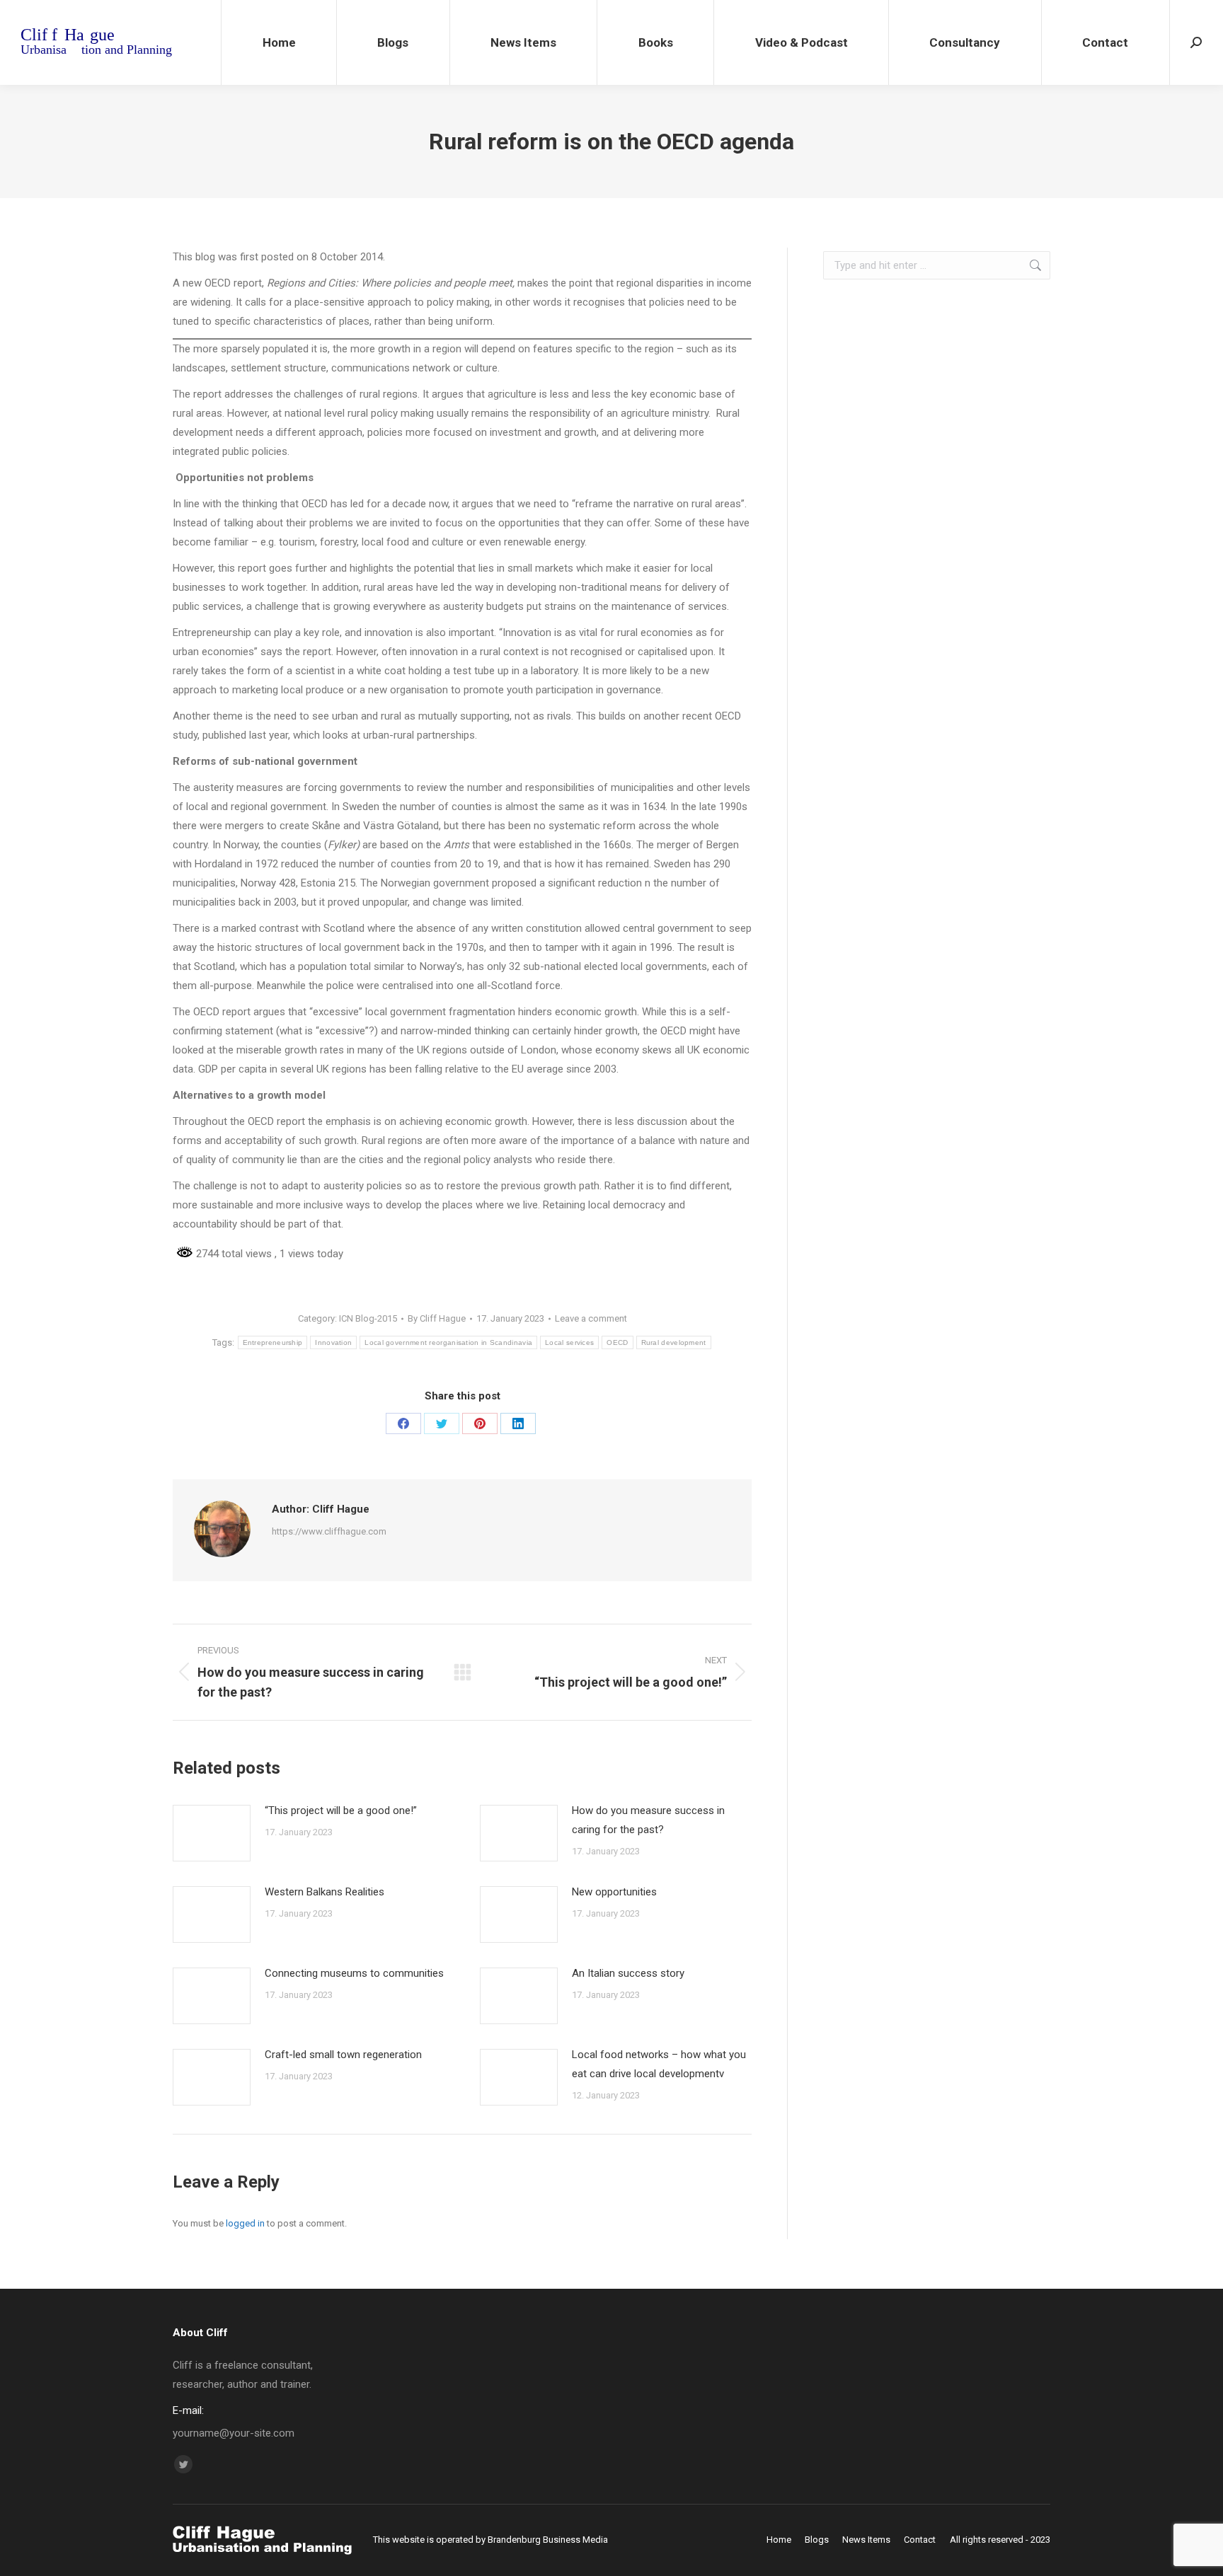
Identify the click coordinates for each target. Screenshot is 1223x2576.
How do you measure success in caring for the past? (648, 1820)
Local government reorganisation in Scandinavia (448, 1342)
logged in (245, 2223)
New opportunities (614, 1892)
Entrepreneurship (273, 1342)
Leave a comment (591, 1318)
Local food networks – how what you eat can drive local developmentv (659, 2064)
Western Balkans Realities (325, 1892)
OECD (617, 1342)
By (437, 1318)
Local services (569, 1342)
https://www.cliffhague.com (329, 1531)
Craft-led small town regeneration (343, 2055)
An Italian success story (628, 1973)
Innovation (333, 1342)
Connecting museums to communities (354, 1973)
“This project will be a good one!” (341, 1810)
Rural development (674, 1342)
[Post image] (212, 1833)
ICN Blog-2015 (368, 1318)
